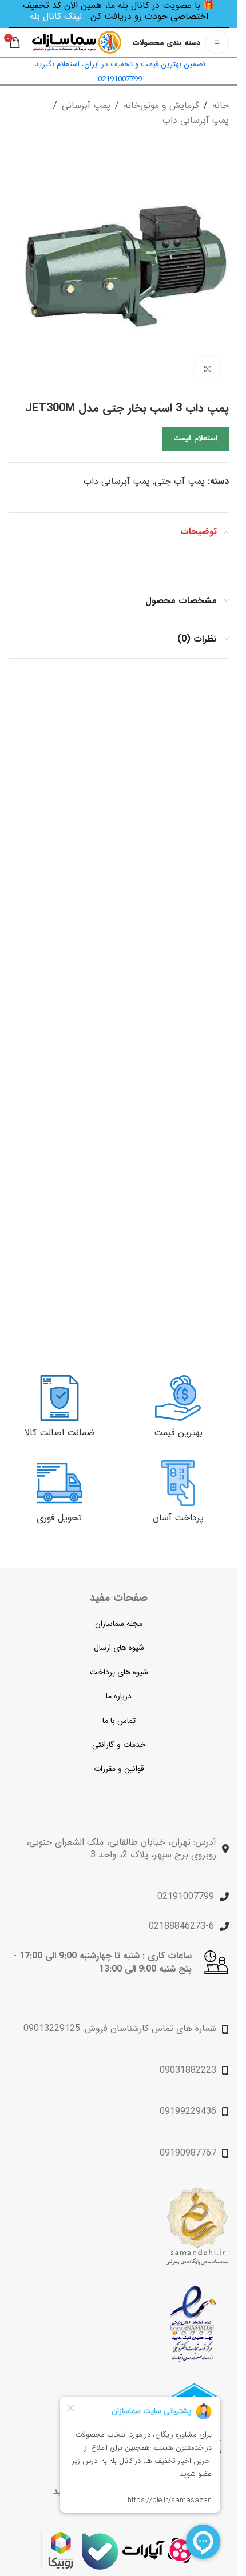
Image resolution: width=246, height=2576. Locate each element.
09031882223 (188, 2070)
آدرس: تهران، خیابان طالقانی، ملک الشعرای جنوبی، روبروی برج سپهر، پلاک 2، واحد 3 (121, 1848)
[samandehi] (197, 2227)
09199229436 (188, 2111)
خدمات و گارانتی (119, 1745)
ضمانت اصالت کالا (59, 1433)
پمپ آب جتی (180, 481)
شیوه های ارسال (119, 1648)
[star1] (193, 2324)
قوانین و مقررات (119, 1769)
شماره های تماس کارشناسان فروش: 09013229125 (120, 2028)
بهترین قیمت (178, 1433)
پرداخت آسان (178, 1518)
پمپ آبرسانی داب (196, 120)
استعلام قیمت (195, 438)
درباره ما (119, 1696)
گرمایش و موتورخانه (161, 105)
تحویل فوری (59, 1518)
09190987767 (188, 2153)
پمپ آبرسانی (86, 105)
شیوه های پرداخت (119, 1672)
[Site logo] (77, 42)
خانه (221, 105)
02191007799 (186, 1896)
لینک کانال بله (56, 16)
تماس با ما (119, 1721)
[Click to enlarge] (207, 369)
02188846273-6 (181, 1926)
